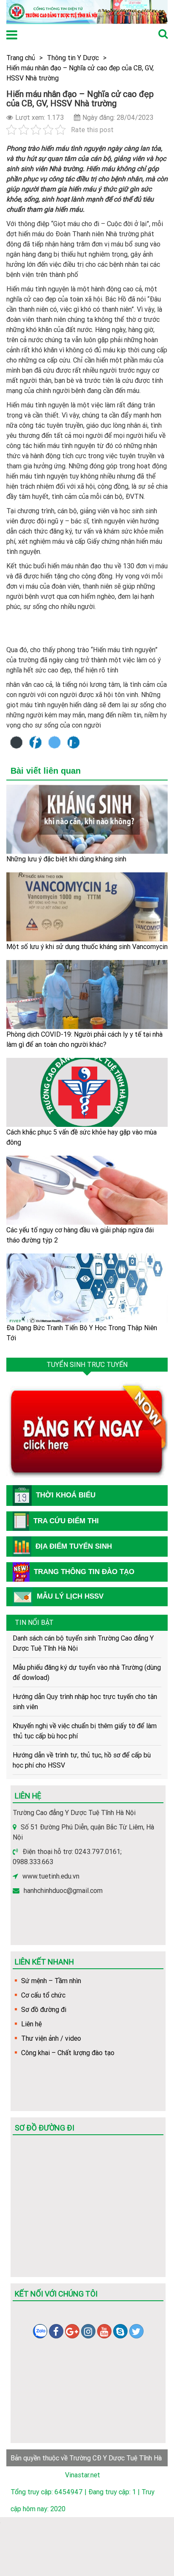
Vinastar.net (83, 2475)
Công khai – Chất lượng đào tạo (68, 2053)
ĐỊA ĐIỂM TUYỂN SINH (74, 1546)
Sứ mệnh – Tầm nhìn (51, 1981)
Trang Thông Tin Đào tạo (84, 1572)
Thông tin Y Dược (73, 58)
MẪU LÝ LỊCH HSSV (70, 1596)
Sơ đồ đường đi (44, 2009)
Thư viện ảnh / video (51, 2038)
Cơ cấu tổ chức (43, 1995)
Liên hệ (31, 2024)
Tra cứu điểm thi (66, 1521)
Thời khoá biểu (66, 1495)
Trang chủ (21, 58)
